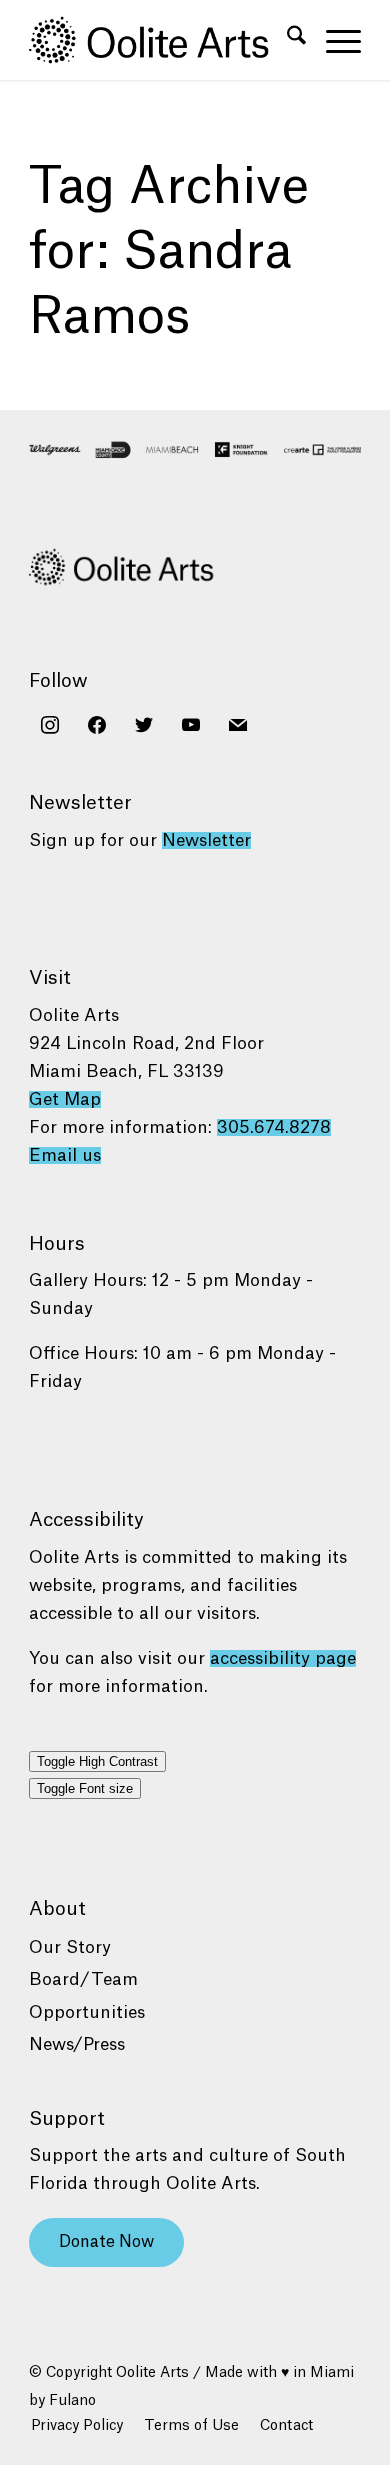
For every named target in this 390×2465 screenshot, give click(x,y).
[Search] (286, 40)
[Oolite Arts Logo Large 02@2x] (161, 40)
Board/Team (83, 1979)
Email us (65, 1155)
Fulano (72, 2401)
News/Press (77, 2044)
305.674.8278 (274, 1127)
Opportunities (87, 2012)
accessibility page (283, 1658)
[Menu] (333, 40)
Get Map (65, 1099)
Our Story (70, 1947)
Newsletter (206, 840)
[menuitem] (286, 40)
